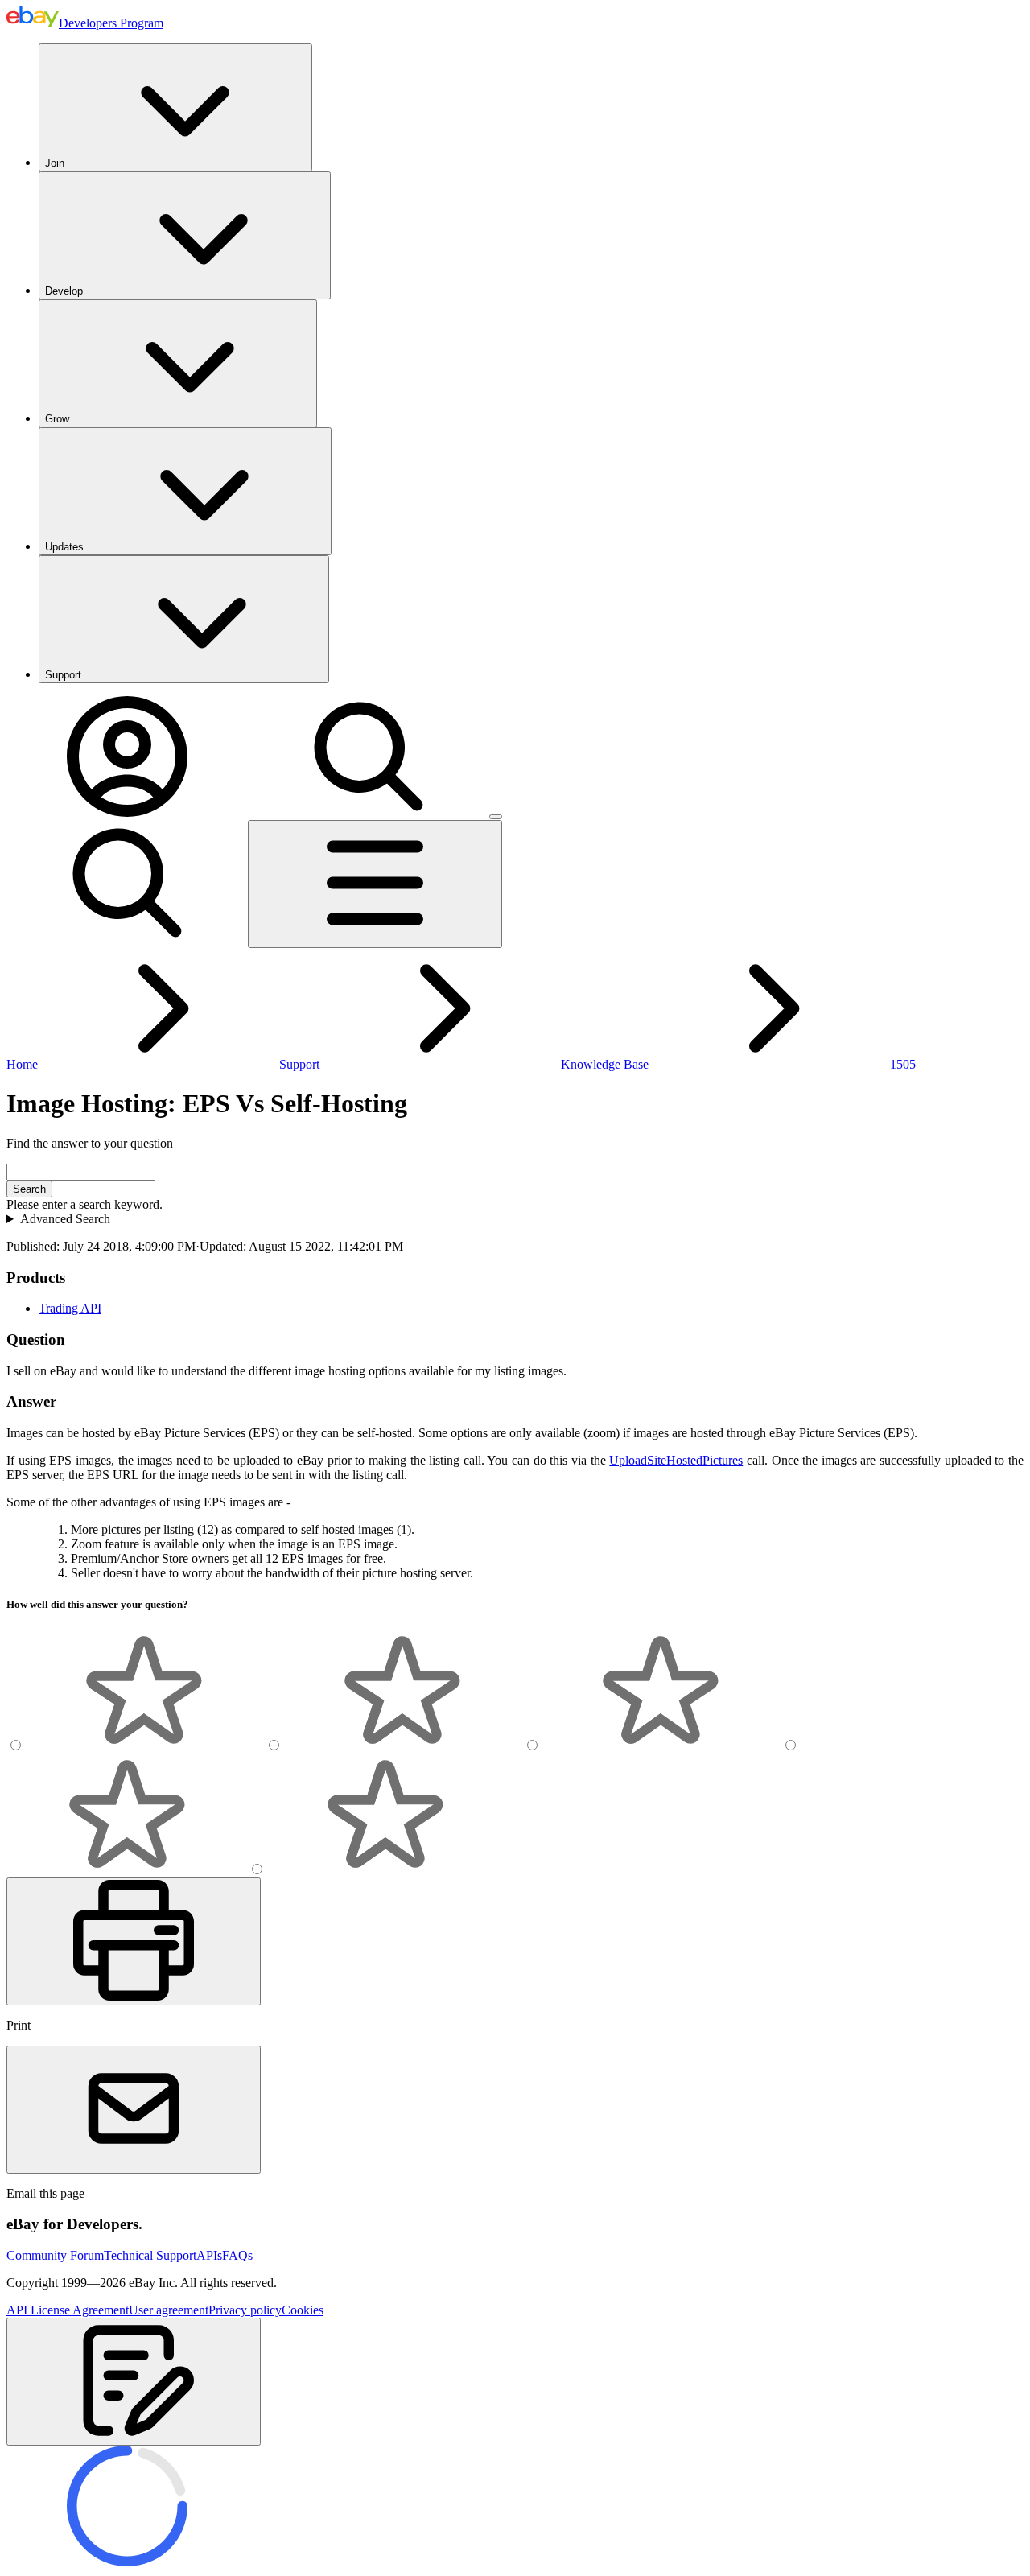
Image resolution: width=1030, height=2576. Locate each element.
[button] (134, 2382)
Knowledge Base (605, 1064)
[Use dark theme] (496, 817)
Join (55, 163)
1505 (903, 1064)
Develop (64, 291)
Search (29, 1189)
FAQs (237, 2255)
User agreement (169, 2310)
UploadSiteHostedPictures (676, 1460)
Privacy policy (245, 2310)
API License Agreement (68, 2310)
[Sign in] (127, 812)
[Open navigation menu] (375, 884)
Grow (57, 419)
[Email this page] (134, 2110)
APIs (209, 2255)
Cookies (303, 2310)
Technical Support (150, 2255)
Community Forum (55, 2255)
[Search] (369, 812)
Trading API (70, 1308)
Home (22, 1064)
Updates (64, 547)
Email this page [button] (45, 2193)
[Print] (134, 1941)
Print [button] (19, 2025)
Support (63, 675)
